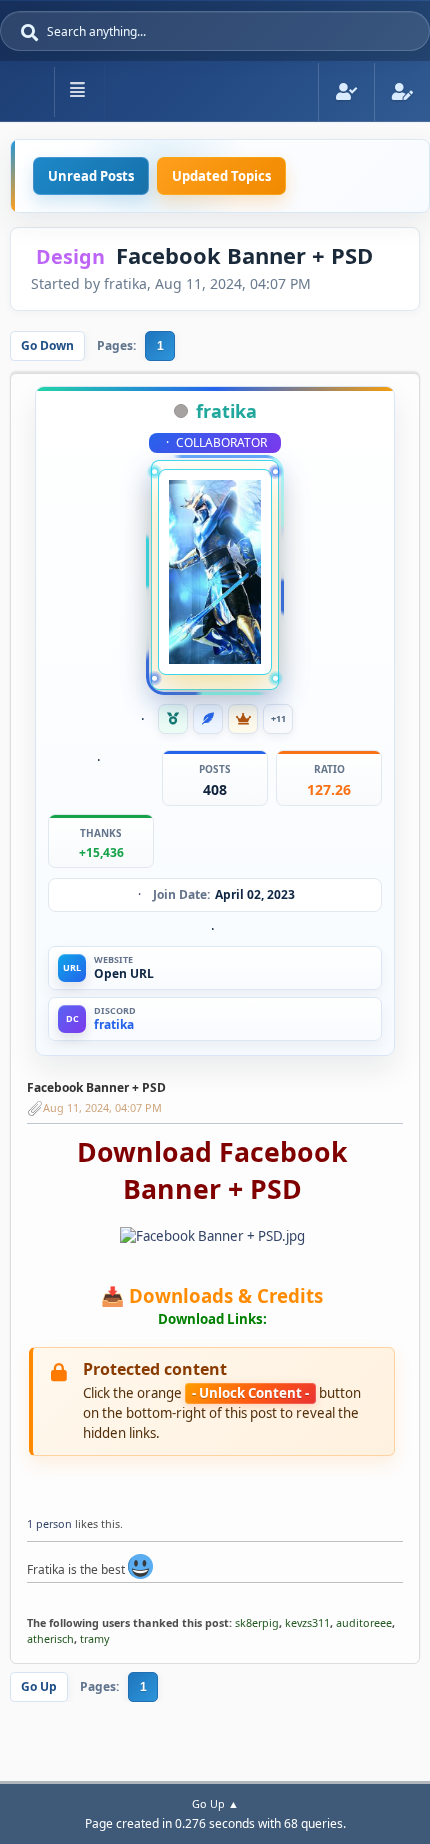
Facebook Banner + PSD (96, 1087)
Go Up (39, 1686)
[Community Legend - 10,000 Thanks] (243, 719)
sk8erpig (257, 1622)
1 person (49, 1523)
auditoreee (364, 1622)
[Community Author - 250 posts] (208, 719)
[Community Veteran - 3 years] (173, 719)
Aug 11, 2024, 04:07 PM (102, 1107)
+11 (278, 718)
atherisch (50, 1638)
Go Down (47, 345)
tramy (95, 1638)
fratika (226, 411)
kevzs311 (307, 1622)
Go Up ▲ (215, 1803)
